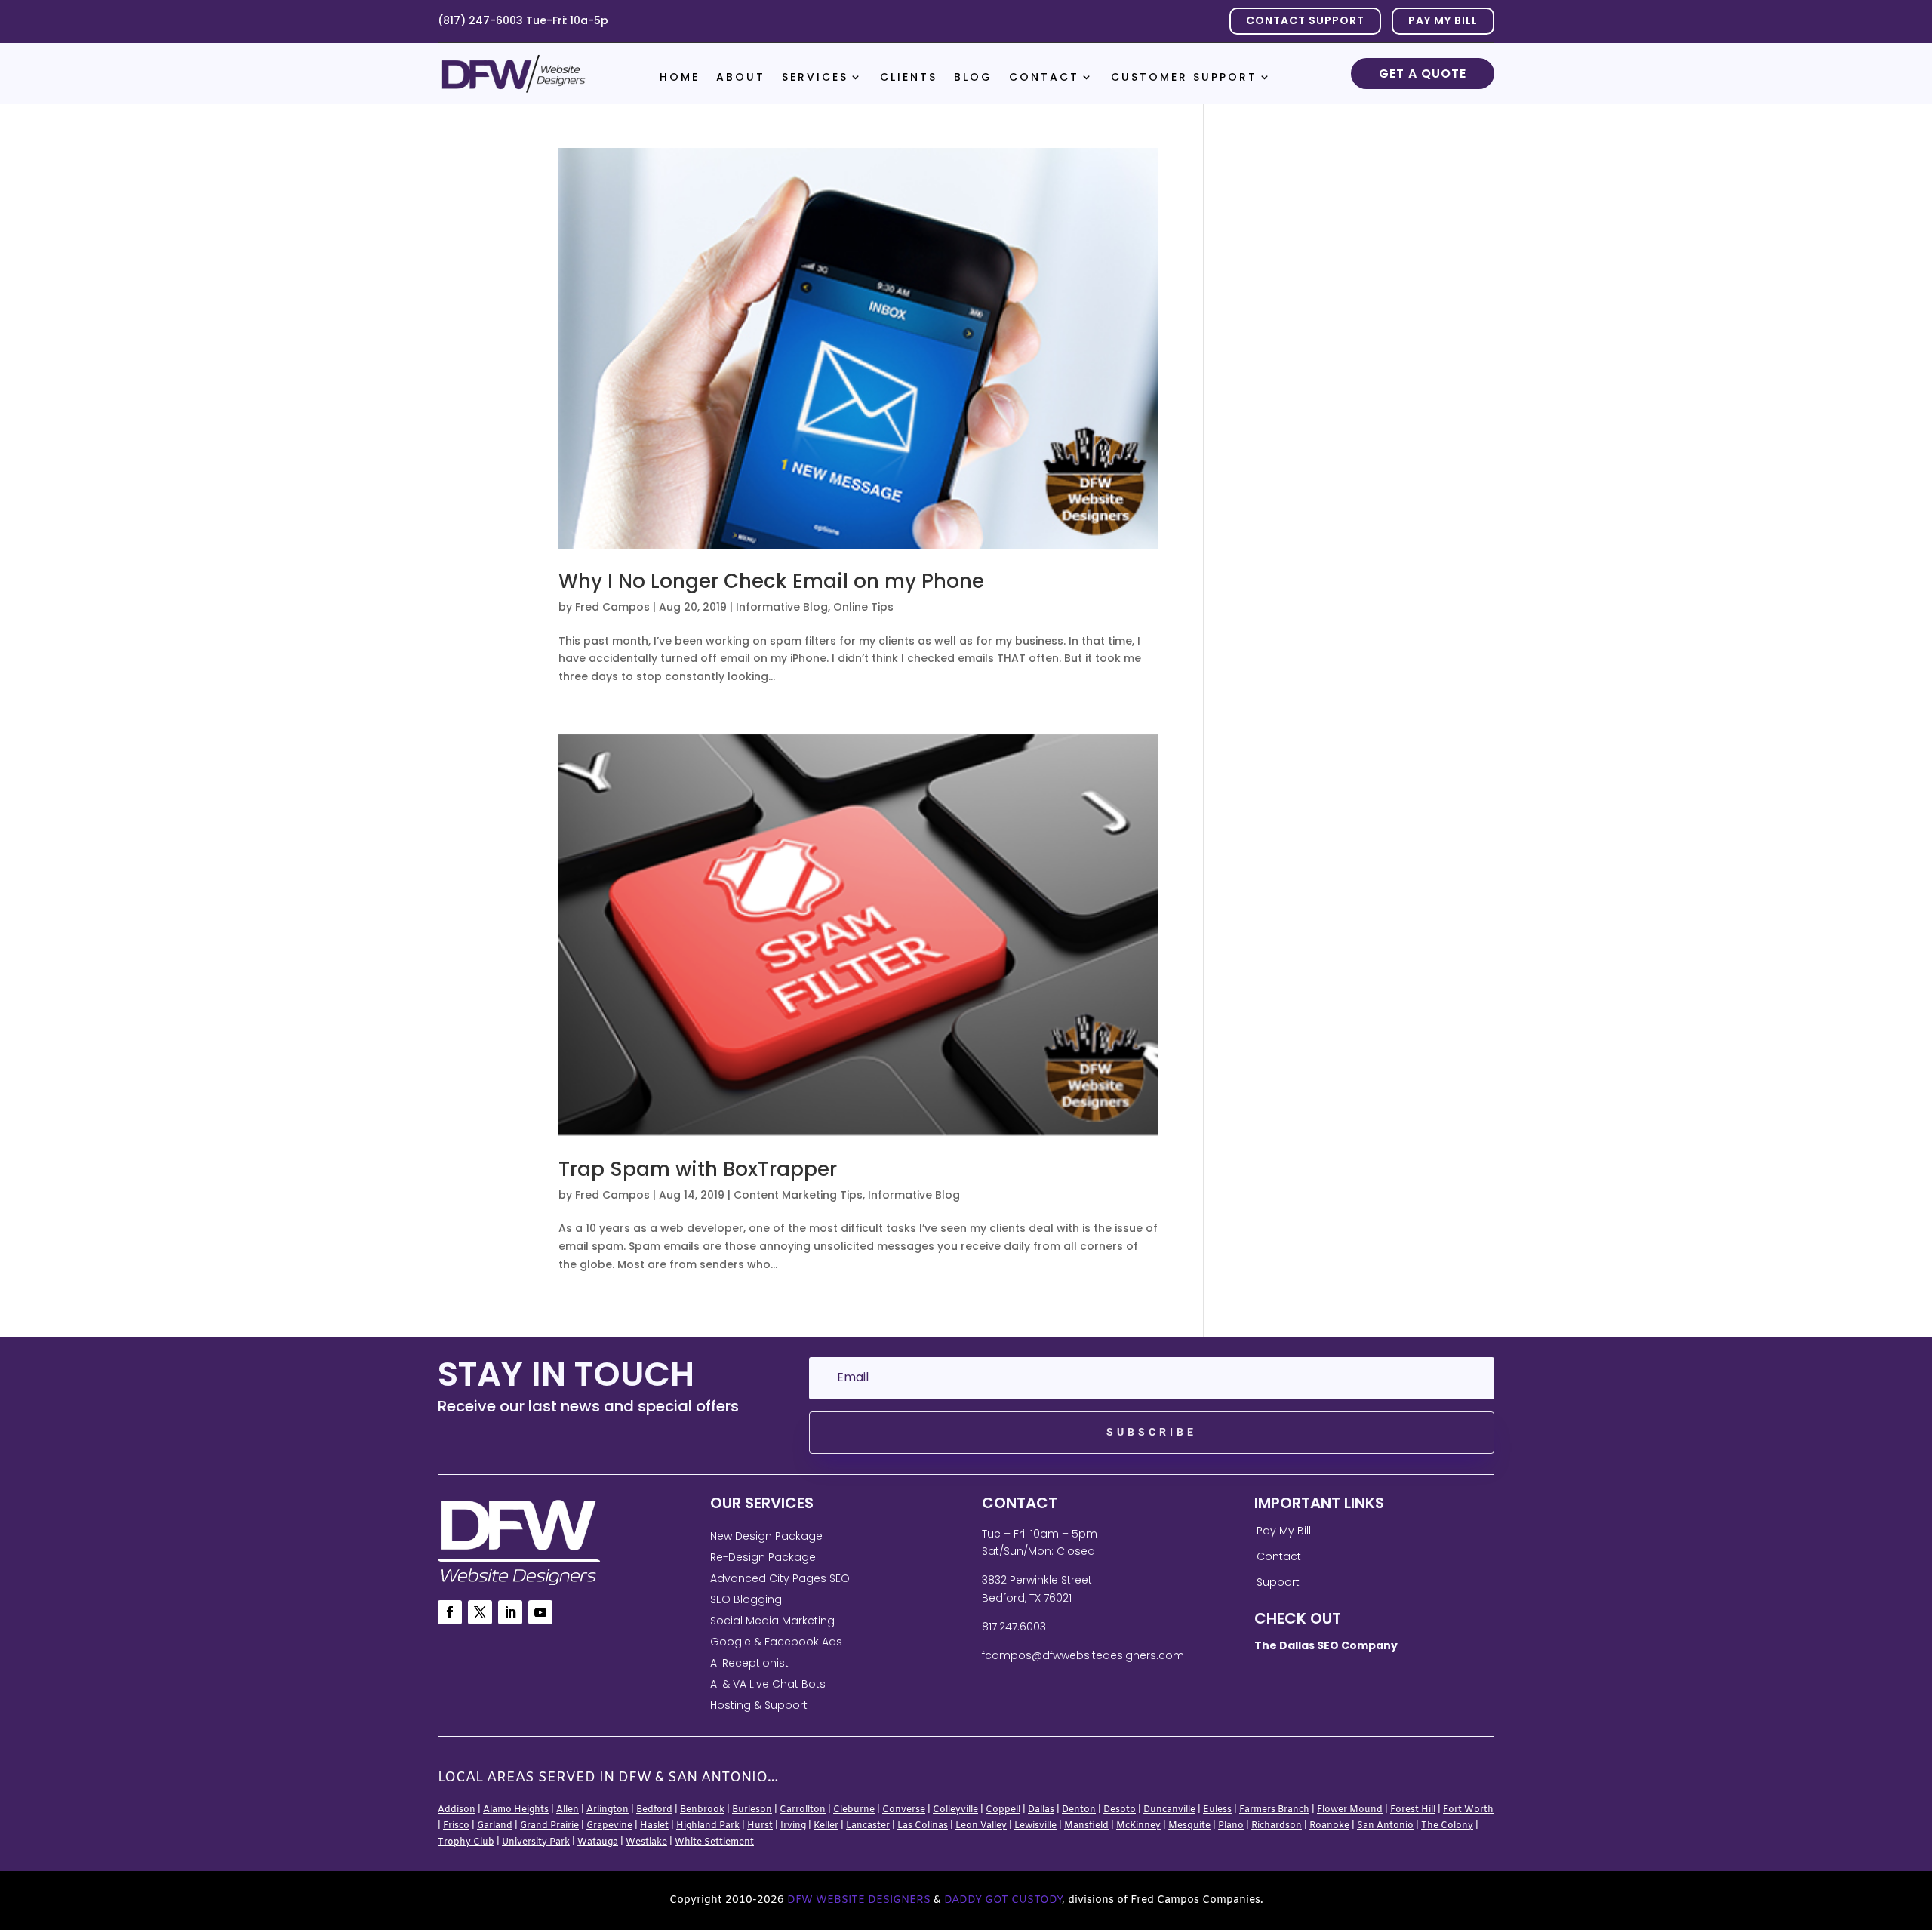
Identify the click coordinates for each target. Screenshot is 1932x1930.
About (741, 78)
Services (815, 78)
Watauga (598, 1842)
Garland (495, 1826)
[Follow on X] (480, 1612)
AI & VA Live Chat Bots (768, 1684)
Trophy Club (466, 1842)
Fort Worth (1468, 1810)
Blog (973, 78)
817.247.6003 (1014, 1627)
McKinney (1138, 1826)
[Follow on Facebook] (450, 1612)
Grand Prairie (549, 1826)
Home (680, 78)
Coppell (1003, 1810)
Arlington (608, 1810)
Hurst (760, 1826)
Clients (909, 78)
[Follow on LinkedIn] (510, 1612)
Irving (793, 1826)
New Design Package (766, 1536)
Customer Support (1184, 78)
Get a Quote (1423, 74)
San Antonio (1385, 1826)
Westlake (646, 1842)
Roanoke (1329, 1826)
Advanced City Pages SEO (780, 1578)
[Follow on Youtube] (540, 1612)
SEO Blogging (746, 1599)
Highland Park (708, 1826)
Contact (1044, 78)
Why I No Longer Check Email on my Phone (771, 581)
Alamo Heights (516, 1810)
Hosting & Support (759, 1705)
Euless (1217, 1810)
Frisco (456, 1826)
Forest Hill (1413, 1810)
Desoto (1120, 1810)
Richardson (1277, 1826)
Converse (904, 1810)
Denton (1079, 1810)
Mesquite (1189, 1826)
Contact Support (1305, 20)
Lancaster (868, 1826)
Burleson (752, 1810)
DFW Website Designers (859, 1900)
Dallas (1041, 1810)
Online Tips (863, 607)
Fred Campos (612, 607)
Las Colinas (923, 1826)
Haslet (654, 1826)
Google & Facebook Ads (776, 1642)
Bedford (654, 1810)
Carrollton (803, 1810)
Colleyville (955, 1810)
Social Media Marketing (772, 1621)
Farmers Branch (1274, 1810)
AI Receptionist (749, 1663)
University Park (536, 1842)
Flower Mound (1350, 1810)
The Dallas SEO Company (1326, 1645)
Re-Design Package (763, 1557)
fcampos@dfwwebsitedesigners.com (1083, 1655)
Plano (1231, 1826)
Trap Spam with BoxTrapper (698, 1169)
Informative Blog (782, 607)
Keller (826, 1826)
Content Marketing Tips (798, 1195)
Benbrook (702, 1810)
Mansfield (1086, 1826)
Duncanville (1169, 1810)
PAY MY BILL (1443, 20)
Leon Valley (981, 1826)
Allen (568, 1810)
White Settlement (714, 1842)
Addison (457, 1810)
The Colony (1447, 1826)
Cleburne (854, 1810)
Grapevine (609, 1826)
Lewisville (1035, 1826)
